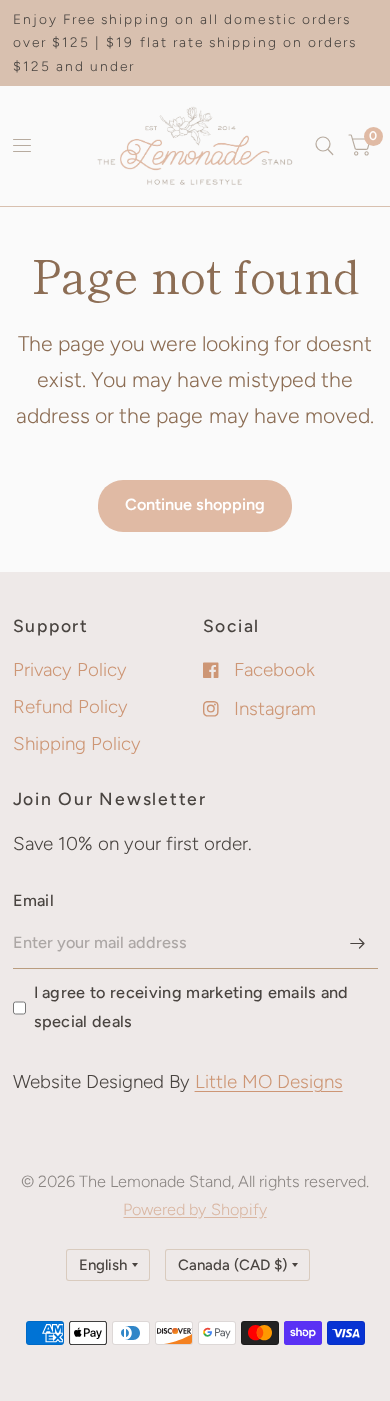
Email (34, 900)
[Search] (324, 146)
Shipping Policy (77, 743)
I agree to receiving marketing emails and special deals (191, 1006)
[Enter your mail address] (358, 943)
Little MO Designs (269, 1081)
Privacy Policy (70, 669)
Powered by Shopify (194, 1209)
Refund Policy (70, 706)
